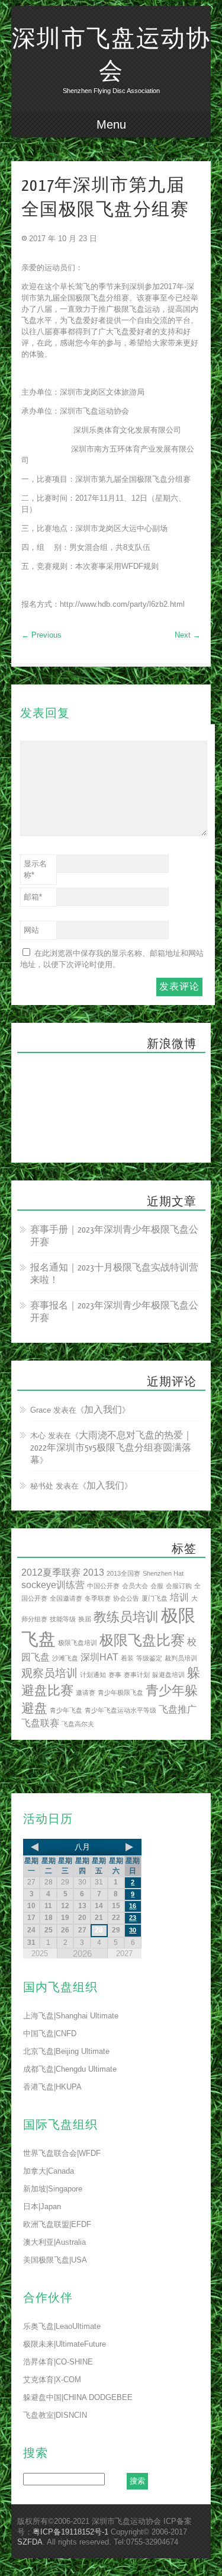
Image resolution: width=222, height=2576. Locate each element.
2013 (94, 1572)
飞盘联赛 (40, 1723)
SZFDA (30, 2542)
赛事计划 (137, 1675)
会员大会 (135, 1586)
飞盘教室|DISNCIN (55, 2415)
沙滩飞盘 (65, 1658)
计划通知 (93, 1675)
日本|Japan (42, 2207)
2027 (124, 1953)
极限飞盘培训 (78, 1643)
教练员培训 (126, 1617)
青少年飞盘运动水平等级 (120, 1710)
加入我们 (103, 1410)
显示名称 (35, 869)
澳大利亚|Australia (54, 2242)
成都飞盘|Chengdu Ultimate (70, 2069)
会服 (157, 1586)
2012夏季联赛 (51, 1572)
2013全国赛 (123, 1573)
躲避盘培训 (168, 1675)
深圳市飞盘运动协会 (111, 55)
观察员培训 (49, 1673)
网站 (31, 930)
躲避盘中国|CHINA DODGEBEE (78, 2397)
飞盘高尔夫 (78, 1724)
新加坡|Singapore (53, 2189)
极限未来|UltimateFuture (65, 2344)
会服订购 (179, 1586)
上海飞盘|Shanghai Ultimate (71, 2016)
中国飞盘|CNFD (50, 2033)
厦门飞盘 (155, 1598)
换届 (85, 1619)
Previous (41, 635)
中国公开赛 (103, 1586)
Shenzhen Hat (163, 1573)
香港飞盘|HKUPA (52, 2087)
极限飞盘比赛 (142, 1640)
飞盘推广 (178, 1709)
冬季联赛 (98, 1598)
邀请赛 (86, 1692)
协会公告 (126, 1598)
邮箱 (33, 897)
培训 (179, 1597)
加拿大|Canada (49, 2171)
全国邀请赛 (66, 1598)
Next (188, 635)
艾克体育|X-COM (52, 2380)
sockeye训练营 (53, 1585)
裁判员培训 (181, 1658)
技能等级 (63, 1619)
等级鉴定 (149, 1658)
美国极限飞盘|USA (55, 2260)
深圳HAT (99, 1657)
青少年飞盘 (66, 1710)
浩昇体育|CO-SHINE (58, 2362)
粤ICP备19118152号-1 (70, 2532)
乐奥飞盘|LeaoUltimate (62, 2326)
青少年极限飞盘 (120, 1692)
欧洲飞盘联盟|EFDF (57, 2224)
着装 (127, 1658)
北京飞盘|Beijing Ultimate (66, 2051)
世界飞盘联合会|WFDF (62, 2153)
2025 (40, 1953)
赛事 (115, 1675)
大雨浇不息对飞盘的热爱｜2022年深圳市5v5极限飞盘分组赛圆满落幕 (111, 1448)
